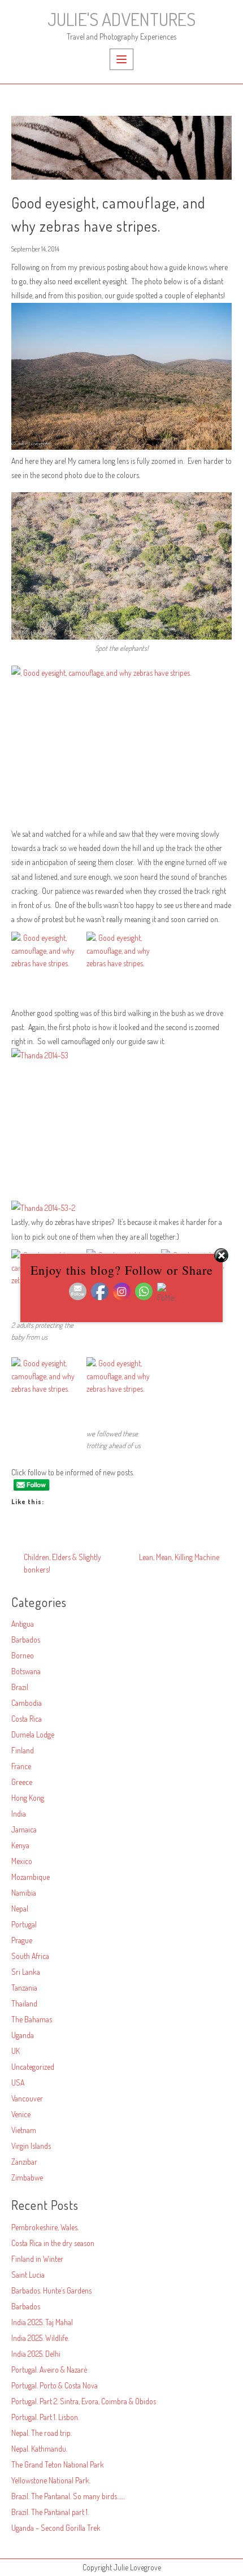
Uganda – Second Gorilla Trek (56, 2528)
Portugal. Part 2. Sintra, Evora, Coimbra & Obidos (84, 2401)
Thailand (24, 2003)
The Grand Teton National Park (58, 2464)
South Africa (30, 1956)
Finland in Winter (37, 2259)
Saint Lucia (28, 2275)
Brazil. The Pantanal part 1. (50, 2512)
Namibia (24, 1893)
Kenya (20, 1845)
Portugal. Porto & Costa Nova (55, 2385)
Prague (22, 1940)
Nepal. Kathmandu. (39, 2449)
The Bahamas (32, 2019)
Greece (22, 1782)
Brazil (20, 1687)
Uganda (23, 2035)
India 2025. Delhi (36, 2354)
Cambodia (27, 1703)
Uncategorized (33, 2067)
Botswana (26, 1671)
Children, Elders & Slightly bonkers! (62, 1563)
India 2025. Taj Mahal (42, 2322)
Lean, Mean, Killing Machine (179, 1557)
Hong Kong (28, 1798)
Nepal (20, 1908)
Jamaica (24, 1829)
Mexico (22, 1861)
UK (16, 2051)
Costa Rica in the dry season (53, 2243)
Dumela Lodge (33, 1734)
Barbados (26, 1639)
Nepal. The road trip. (42, 2433)
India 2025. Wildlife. (40, 2338)
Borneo (23, 1655)
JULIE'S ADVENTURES (121, 19)
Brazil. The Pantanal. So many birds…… (68, 2496)
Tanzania (24, 1988)
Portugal (24, 1924)
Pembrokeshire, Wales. (45, 2227)
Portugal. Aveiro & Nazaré (49, 2369)
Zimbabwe (27, 2177)
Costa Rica (27, 1719)
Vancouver (27, 2098)
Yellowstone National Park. (51, 2480)
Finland (23, 1750)
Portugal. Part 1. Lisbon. (45, 2417)
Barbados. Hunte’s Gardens (51, 2290)
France (21, 1766)
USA (18, 2082)
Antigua (23, 1624)
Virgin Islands (31, 2146)
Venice (21, 2114)
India (19, 1813)
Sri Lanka (26, 1972)
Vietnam (24, 2130)
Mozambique (31, 1877)
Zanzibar (24, 2162)
